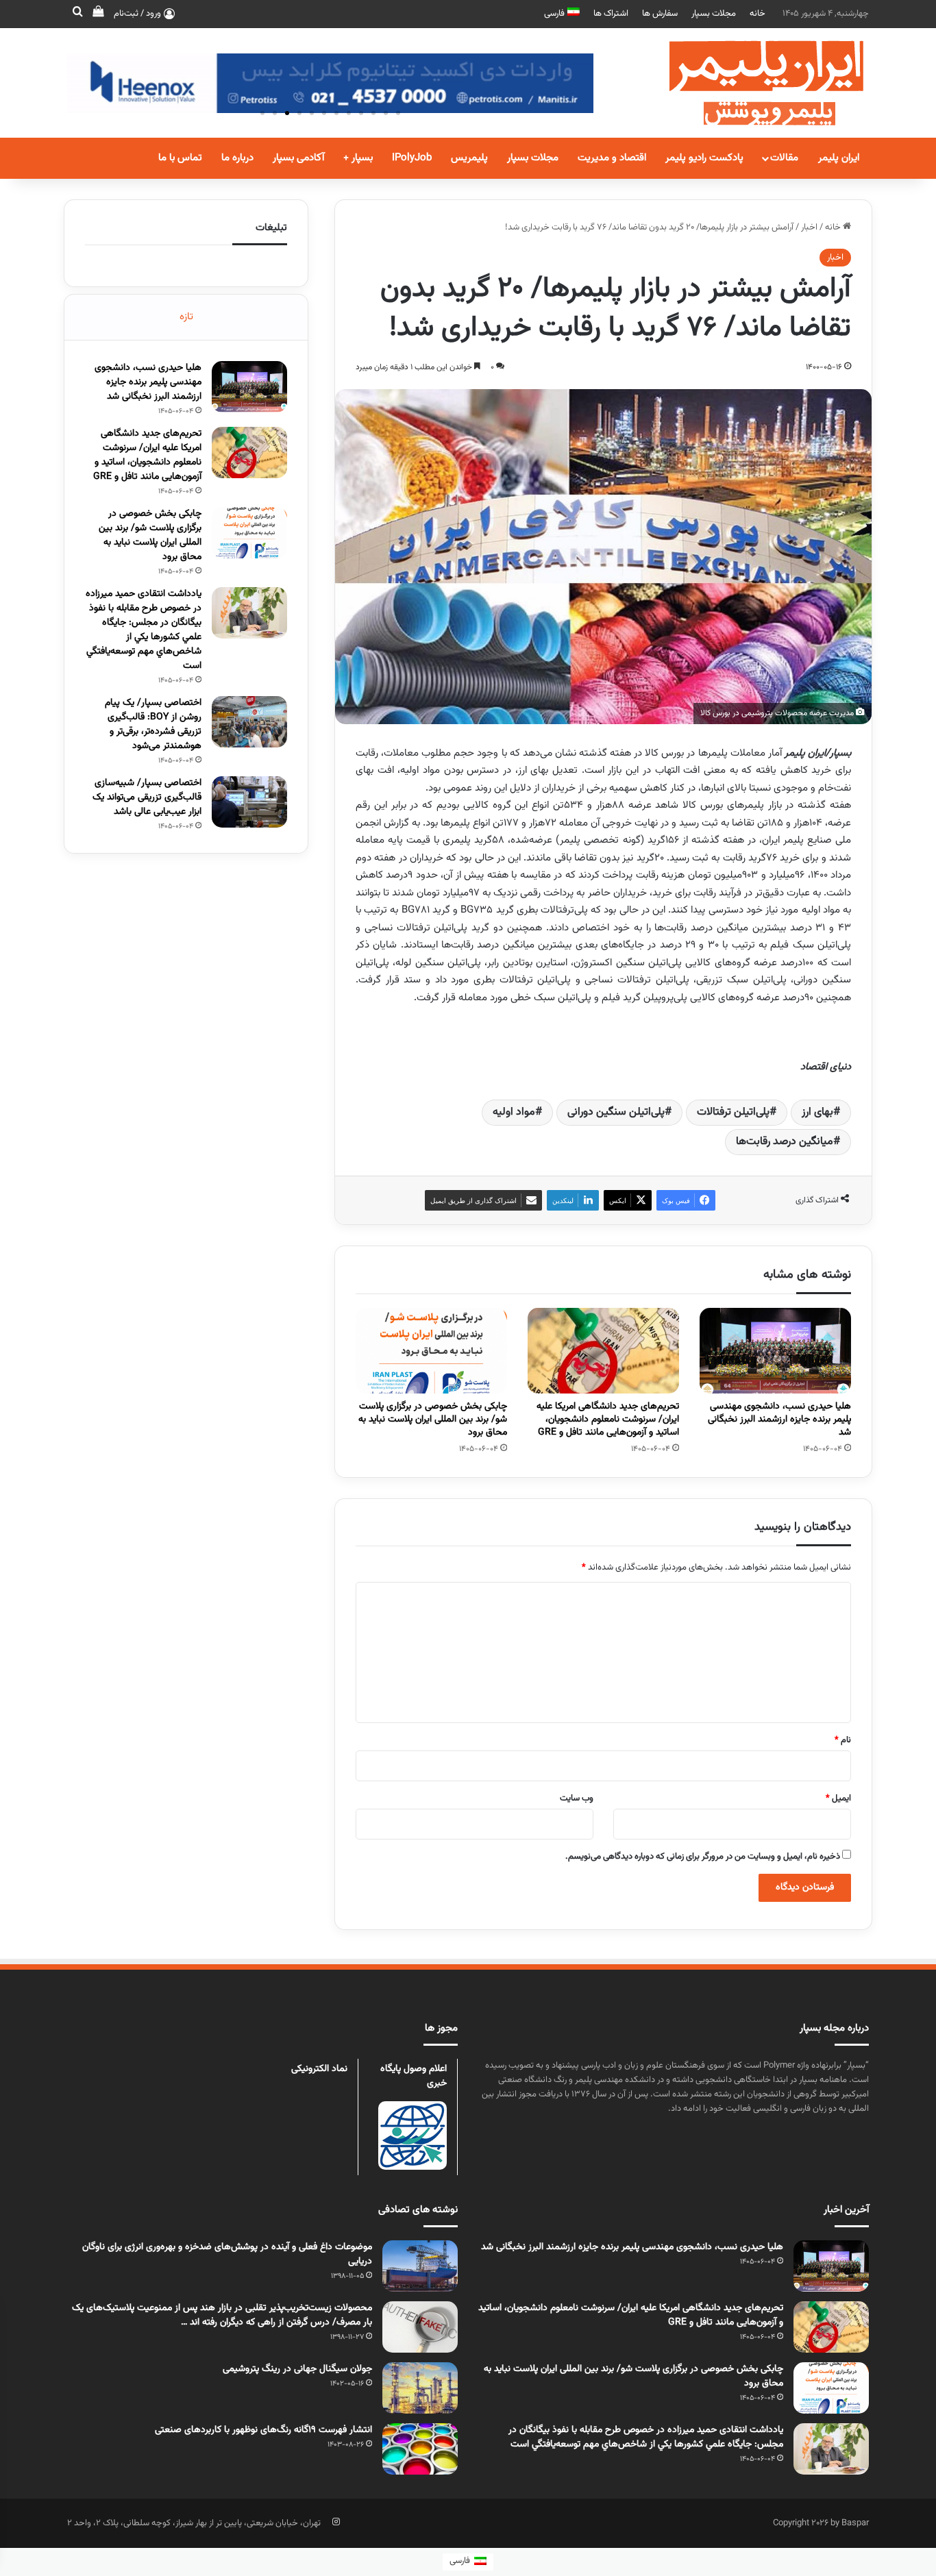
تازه (186, 317)
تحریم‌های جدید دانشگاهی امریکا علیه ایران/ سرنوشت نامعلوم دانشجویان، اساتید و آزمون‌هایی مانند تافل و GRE (608, 1420)
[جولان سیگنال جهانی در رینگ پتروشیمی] (420, 2388)
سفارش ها (660, 14)
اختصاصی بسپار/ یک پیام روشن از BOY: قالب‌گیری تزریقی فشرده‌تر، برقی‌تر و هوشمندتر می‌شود (153, 724)
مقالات (784, 158)
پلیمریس (469, 158)
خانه (758, 14)
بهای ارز (817, 1112)
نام (843, 1740)
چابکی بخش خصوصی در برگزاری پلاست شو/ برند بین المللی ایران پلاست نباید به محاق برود (433, 1420)
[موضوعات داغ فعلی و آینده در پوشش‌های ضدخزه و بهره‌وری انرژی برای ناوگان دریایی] (420, 2266)
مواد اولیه (514, 1112)
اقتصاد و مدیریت (612, 158)
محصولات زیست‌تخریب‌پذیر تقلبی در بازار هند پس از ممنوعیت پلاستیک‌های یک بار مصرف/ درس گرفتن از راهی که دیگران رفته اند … (222, 2315)
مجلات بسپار (714, 14)
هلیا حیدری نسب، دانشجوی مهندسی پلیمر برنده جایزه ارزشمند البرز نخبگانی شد (779, 1420)
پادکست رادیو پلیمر (704, 158)
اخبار (809, 227)
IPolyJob (412, 158)
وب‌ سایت (577, 1798)
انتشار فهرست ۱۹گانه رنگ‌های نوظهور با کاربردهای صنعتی (263, 2430)
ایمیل (838, 1798)
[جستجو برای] (77, 14)
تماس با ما (180, 158)
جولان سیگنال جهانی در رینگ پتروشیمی (297, 2369)
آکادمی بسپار (298, 158)
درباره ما (237, 158)
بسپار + (358, 158)
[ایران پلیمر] (749, 83)
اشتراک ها (611, 14)
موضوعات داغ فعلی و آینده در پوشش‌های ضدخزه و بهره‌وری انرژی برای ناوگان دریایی (227, 2254)
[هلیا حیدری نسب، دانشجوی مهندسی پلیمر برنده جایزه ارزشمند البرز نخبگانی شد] (775, 1351)
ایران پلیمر (839, 158)
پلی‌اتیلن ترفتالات (733, 1112)
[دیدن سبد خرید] (98, 14)
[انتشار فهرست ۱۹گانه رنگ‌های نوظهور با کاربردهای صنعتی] (420, 2449)
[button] (262, 113)
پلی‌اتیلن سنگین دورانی (616, 1112)
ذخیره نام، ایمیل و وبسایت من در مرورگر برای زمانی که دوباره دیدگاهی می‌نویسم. (703, 1857)
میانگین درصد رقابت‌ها (785, 1142)
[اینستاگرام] (336, 2522)
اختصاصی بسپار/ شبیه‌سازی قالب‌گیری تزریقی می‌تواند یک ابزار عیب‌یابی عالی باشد (147, 797)
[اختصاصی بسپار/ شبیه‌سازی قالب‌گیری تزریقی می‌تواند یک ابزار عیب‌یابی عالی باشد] (249, 802)
